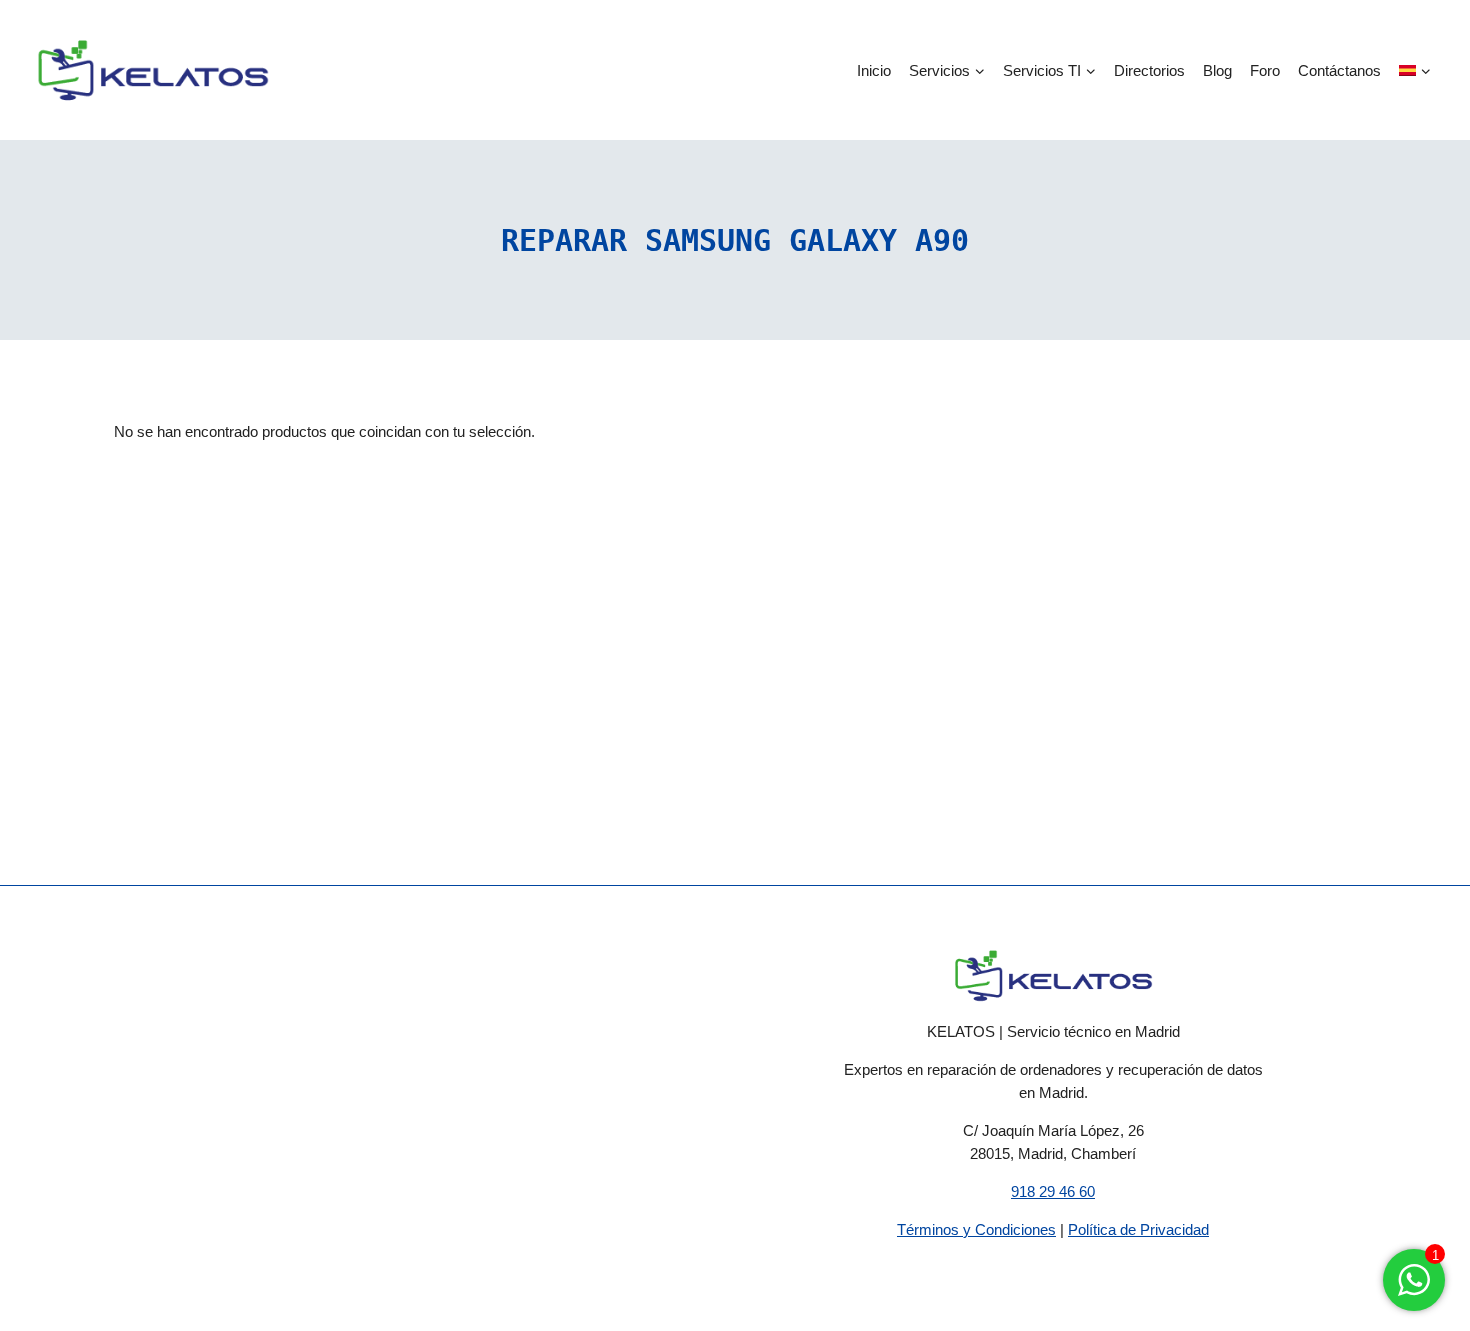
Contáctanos (1339, 70)
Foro (1265, 70)
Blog (1217, 70)
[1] (1414, 1290)
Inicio (874, 70)
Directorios (1149, 70)
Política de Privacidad (1138, 1229)
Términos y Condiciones (976, 1229)
